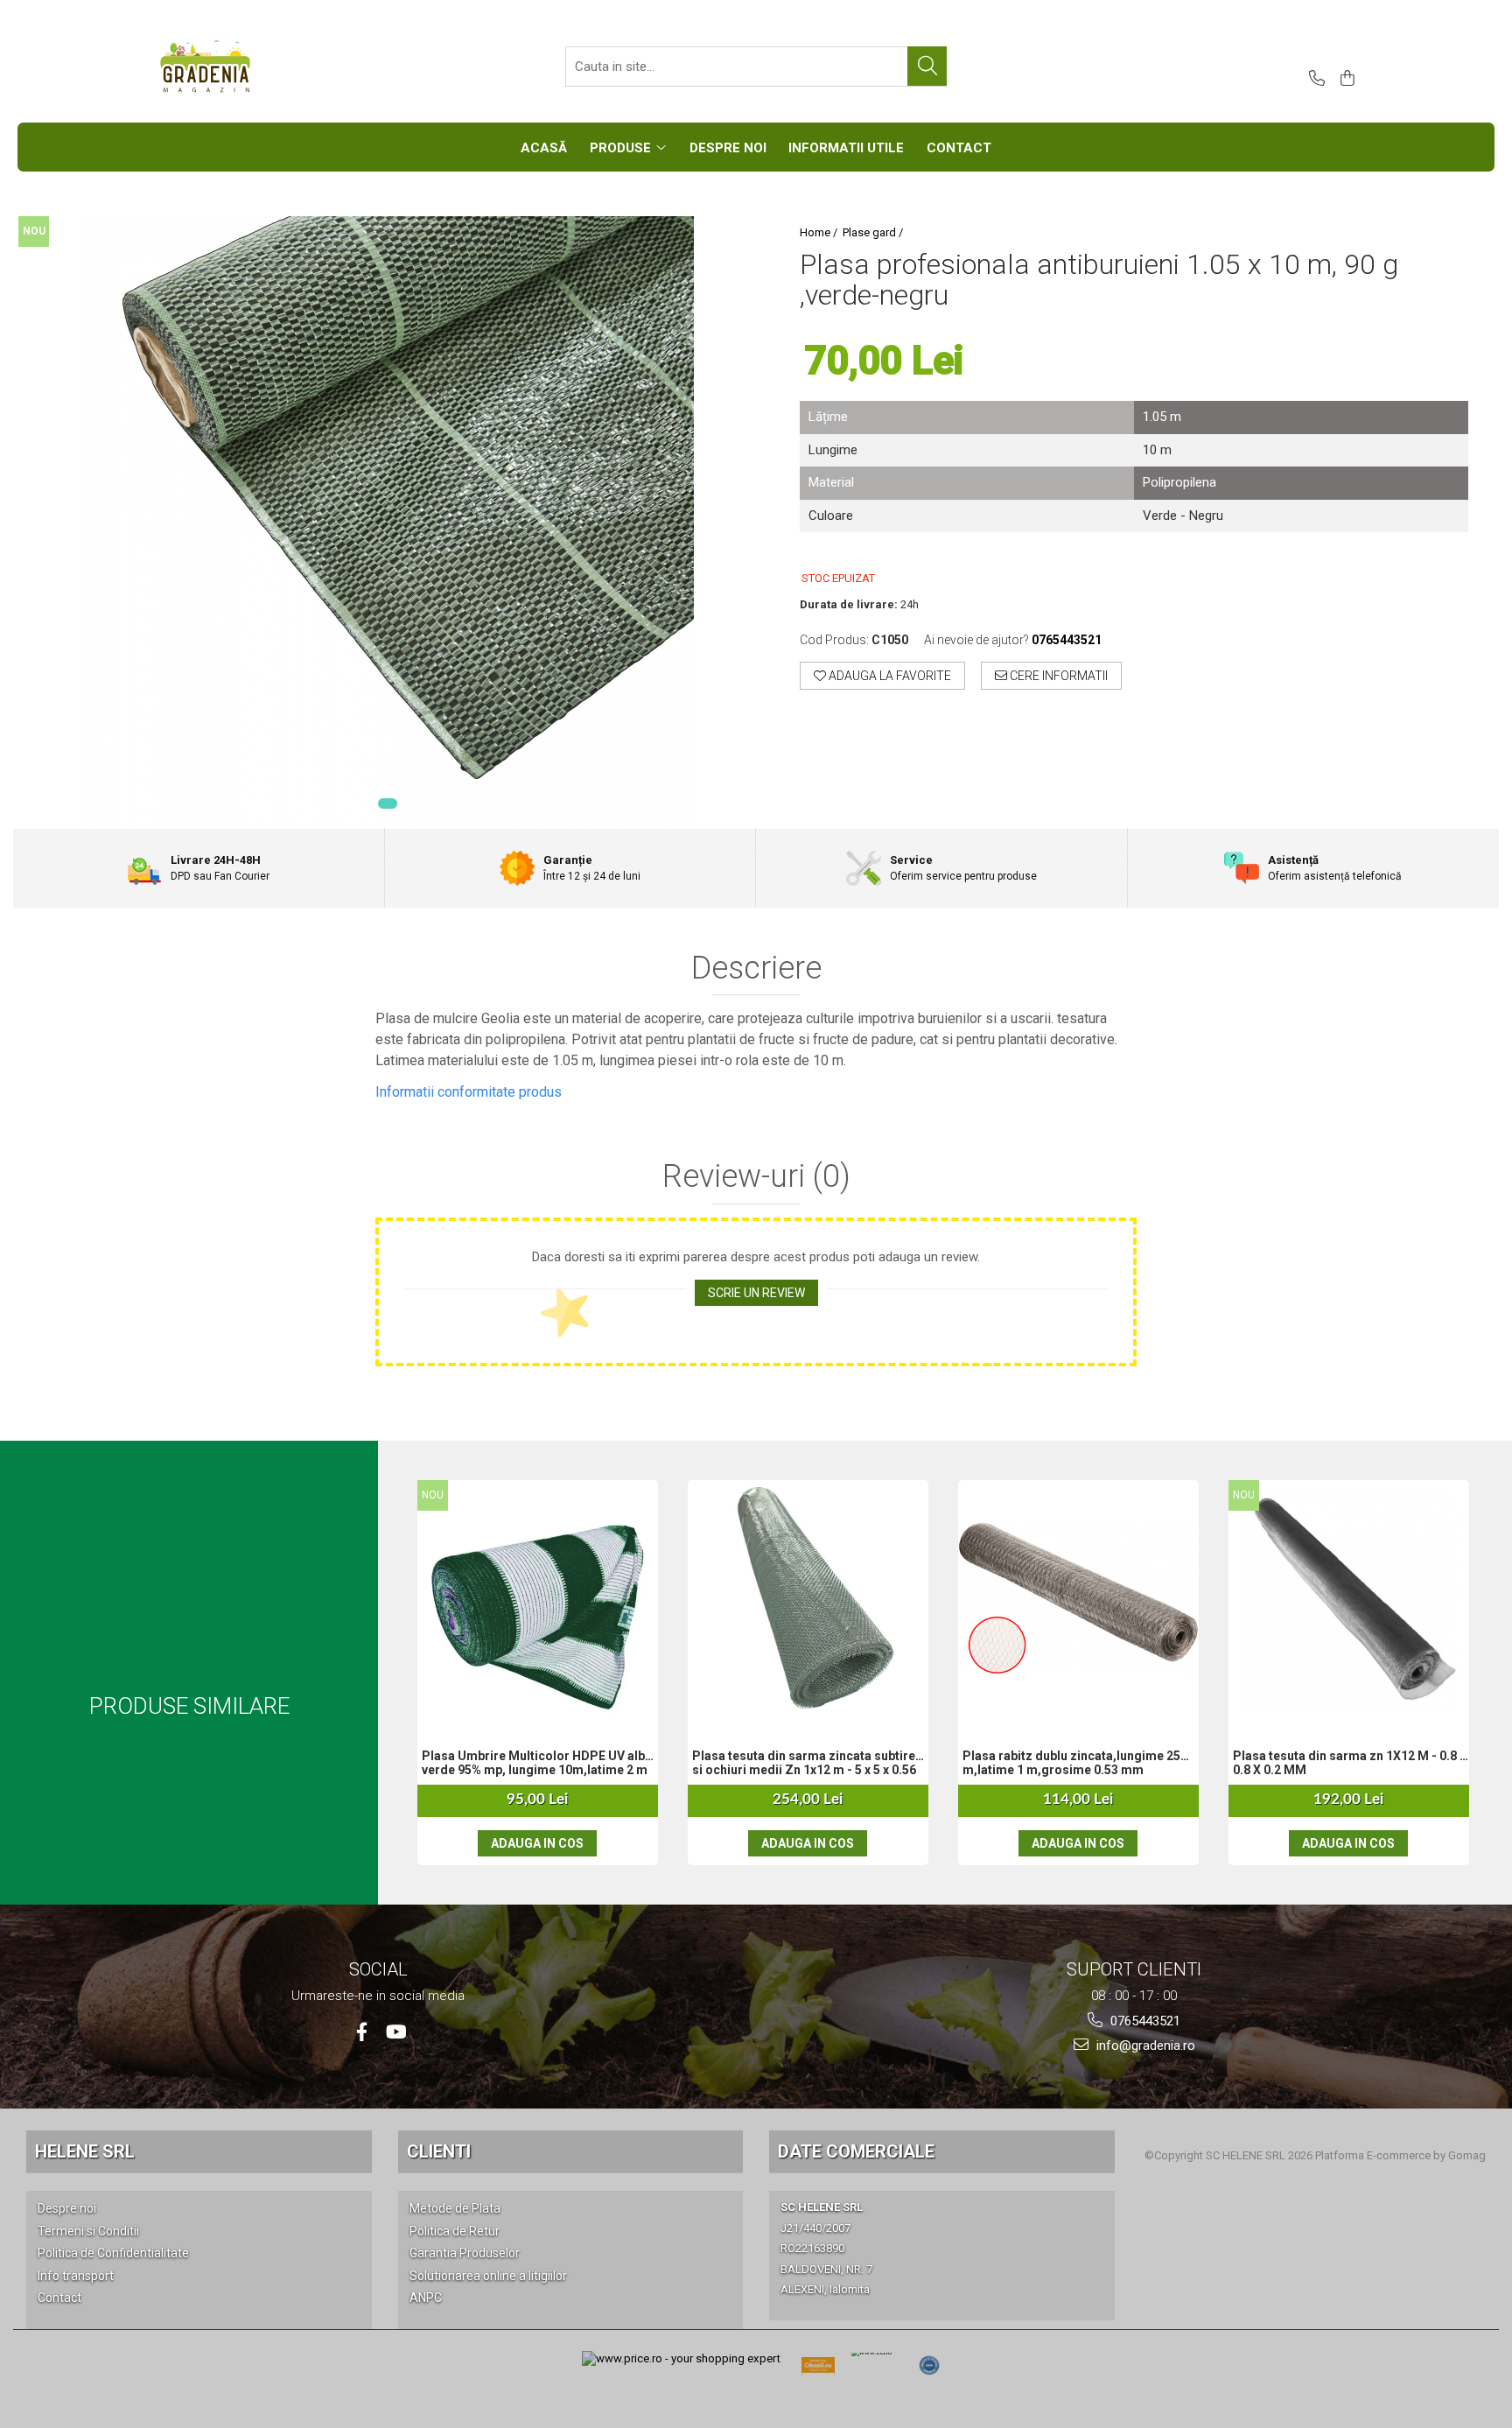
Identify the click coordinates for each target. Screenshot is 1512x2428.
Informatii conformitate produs (469, 1092)
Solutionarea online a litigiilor (488, 2276)
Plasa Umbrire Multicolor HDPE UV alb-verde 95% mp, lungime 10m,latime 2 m (536, 1763)
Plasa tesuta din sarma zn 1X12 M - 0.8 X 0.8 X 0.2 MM (1350, 1763)
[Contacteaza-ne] (1314, 79)
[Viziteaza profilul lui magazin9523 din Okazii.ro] (818, 2371)
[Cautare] (927, 66)
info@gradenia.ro (1144, 2046)
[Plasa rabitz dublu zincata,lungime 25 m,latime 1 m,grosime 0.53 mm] (1078, 1599)
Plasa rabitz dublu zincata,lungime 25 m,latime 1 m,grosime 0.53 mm (1071, 1763)
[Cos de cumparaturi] (1344, 79)
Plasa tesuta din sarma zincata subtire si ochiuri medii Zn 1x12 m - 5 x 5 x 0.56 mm (804, 1765)
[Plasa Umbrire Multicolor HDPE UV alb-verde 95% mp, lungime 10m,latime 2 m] (538, 1598)
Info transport (76, 2276)
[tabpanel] (387, 523)
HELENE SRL (85, 2151)
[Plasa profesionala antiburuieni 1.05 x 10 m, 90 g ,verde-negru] (387, 523)
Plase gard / (874, 232)
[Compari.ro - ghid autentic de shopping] (929, 2366)
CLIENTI (439, 2151)
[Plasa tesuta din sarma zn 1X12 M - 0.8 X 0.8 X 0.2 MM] (1349, 1598)
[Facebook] (362, 2032)
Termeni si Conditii (88, 2231)
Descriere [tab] (756, 969)
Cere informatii (1057, 676)
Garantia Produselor (465, 2253)
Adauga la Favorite (889, 676)
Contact (59, 2298)
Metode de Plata (455, 2208)
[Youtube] (395, 2032)
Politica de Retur (455, 2231)
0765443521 (1144, 2021)
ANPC (426, 2298)
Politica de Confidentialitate (113, 2253)
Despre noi (67, 2208)
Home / (820, 232)
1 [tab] (388, 803)
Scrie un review (756, 1293)
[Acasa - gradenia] (244, 67)
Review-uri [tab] (756, 1177)
